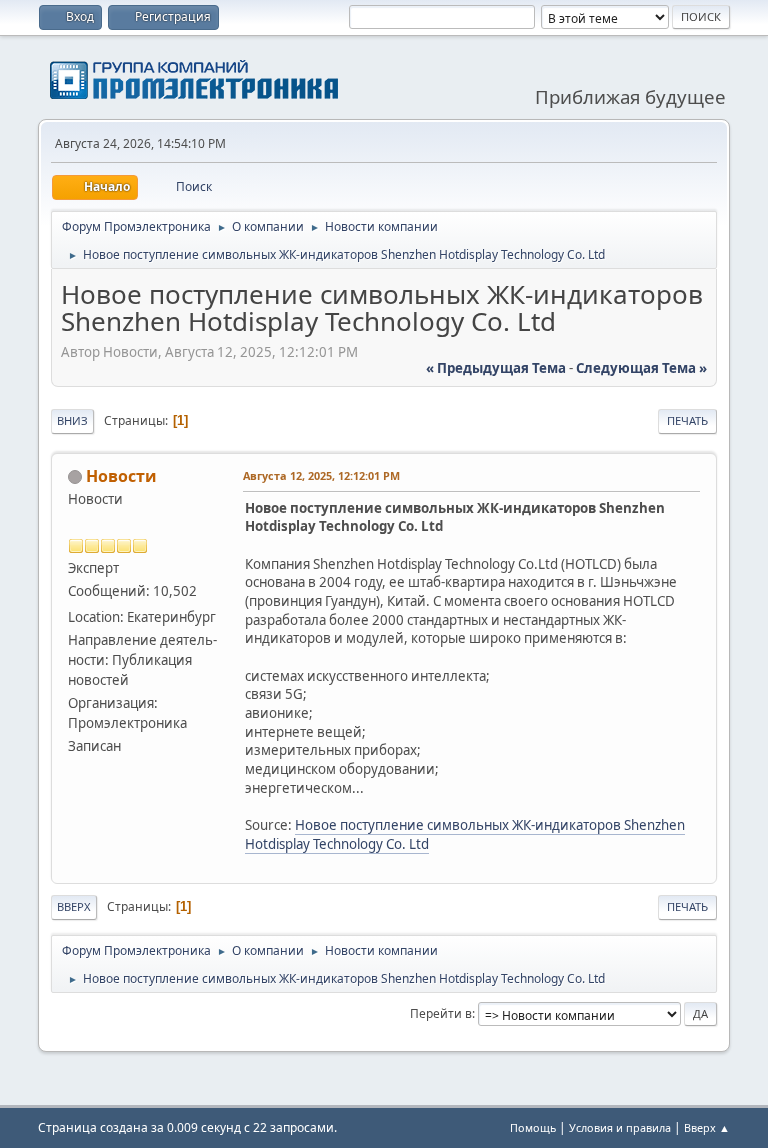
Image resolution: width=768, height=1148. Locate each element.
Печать (687, 420)
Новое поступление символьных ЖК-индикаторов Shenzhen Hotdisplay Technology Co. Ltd (465, 834)
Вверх (74, 906)
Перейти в (441, 1013)
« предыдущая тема (496, 368)
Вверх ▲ (707, 1127)
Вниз (72, 420)
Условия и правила (620, 1127)
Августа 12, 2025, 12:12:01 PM (321, 475)
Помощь (533, 1127)
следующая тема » (641, 368)
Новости (121, 476)
